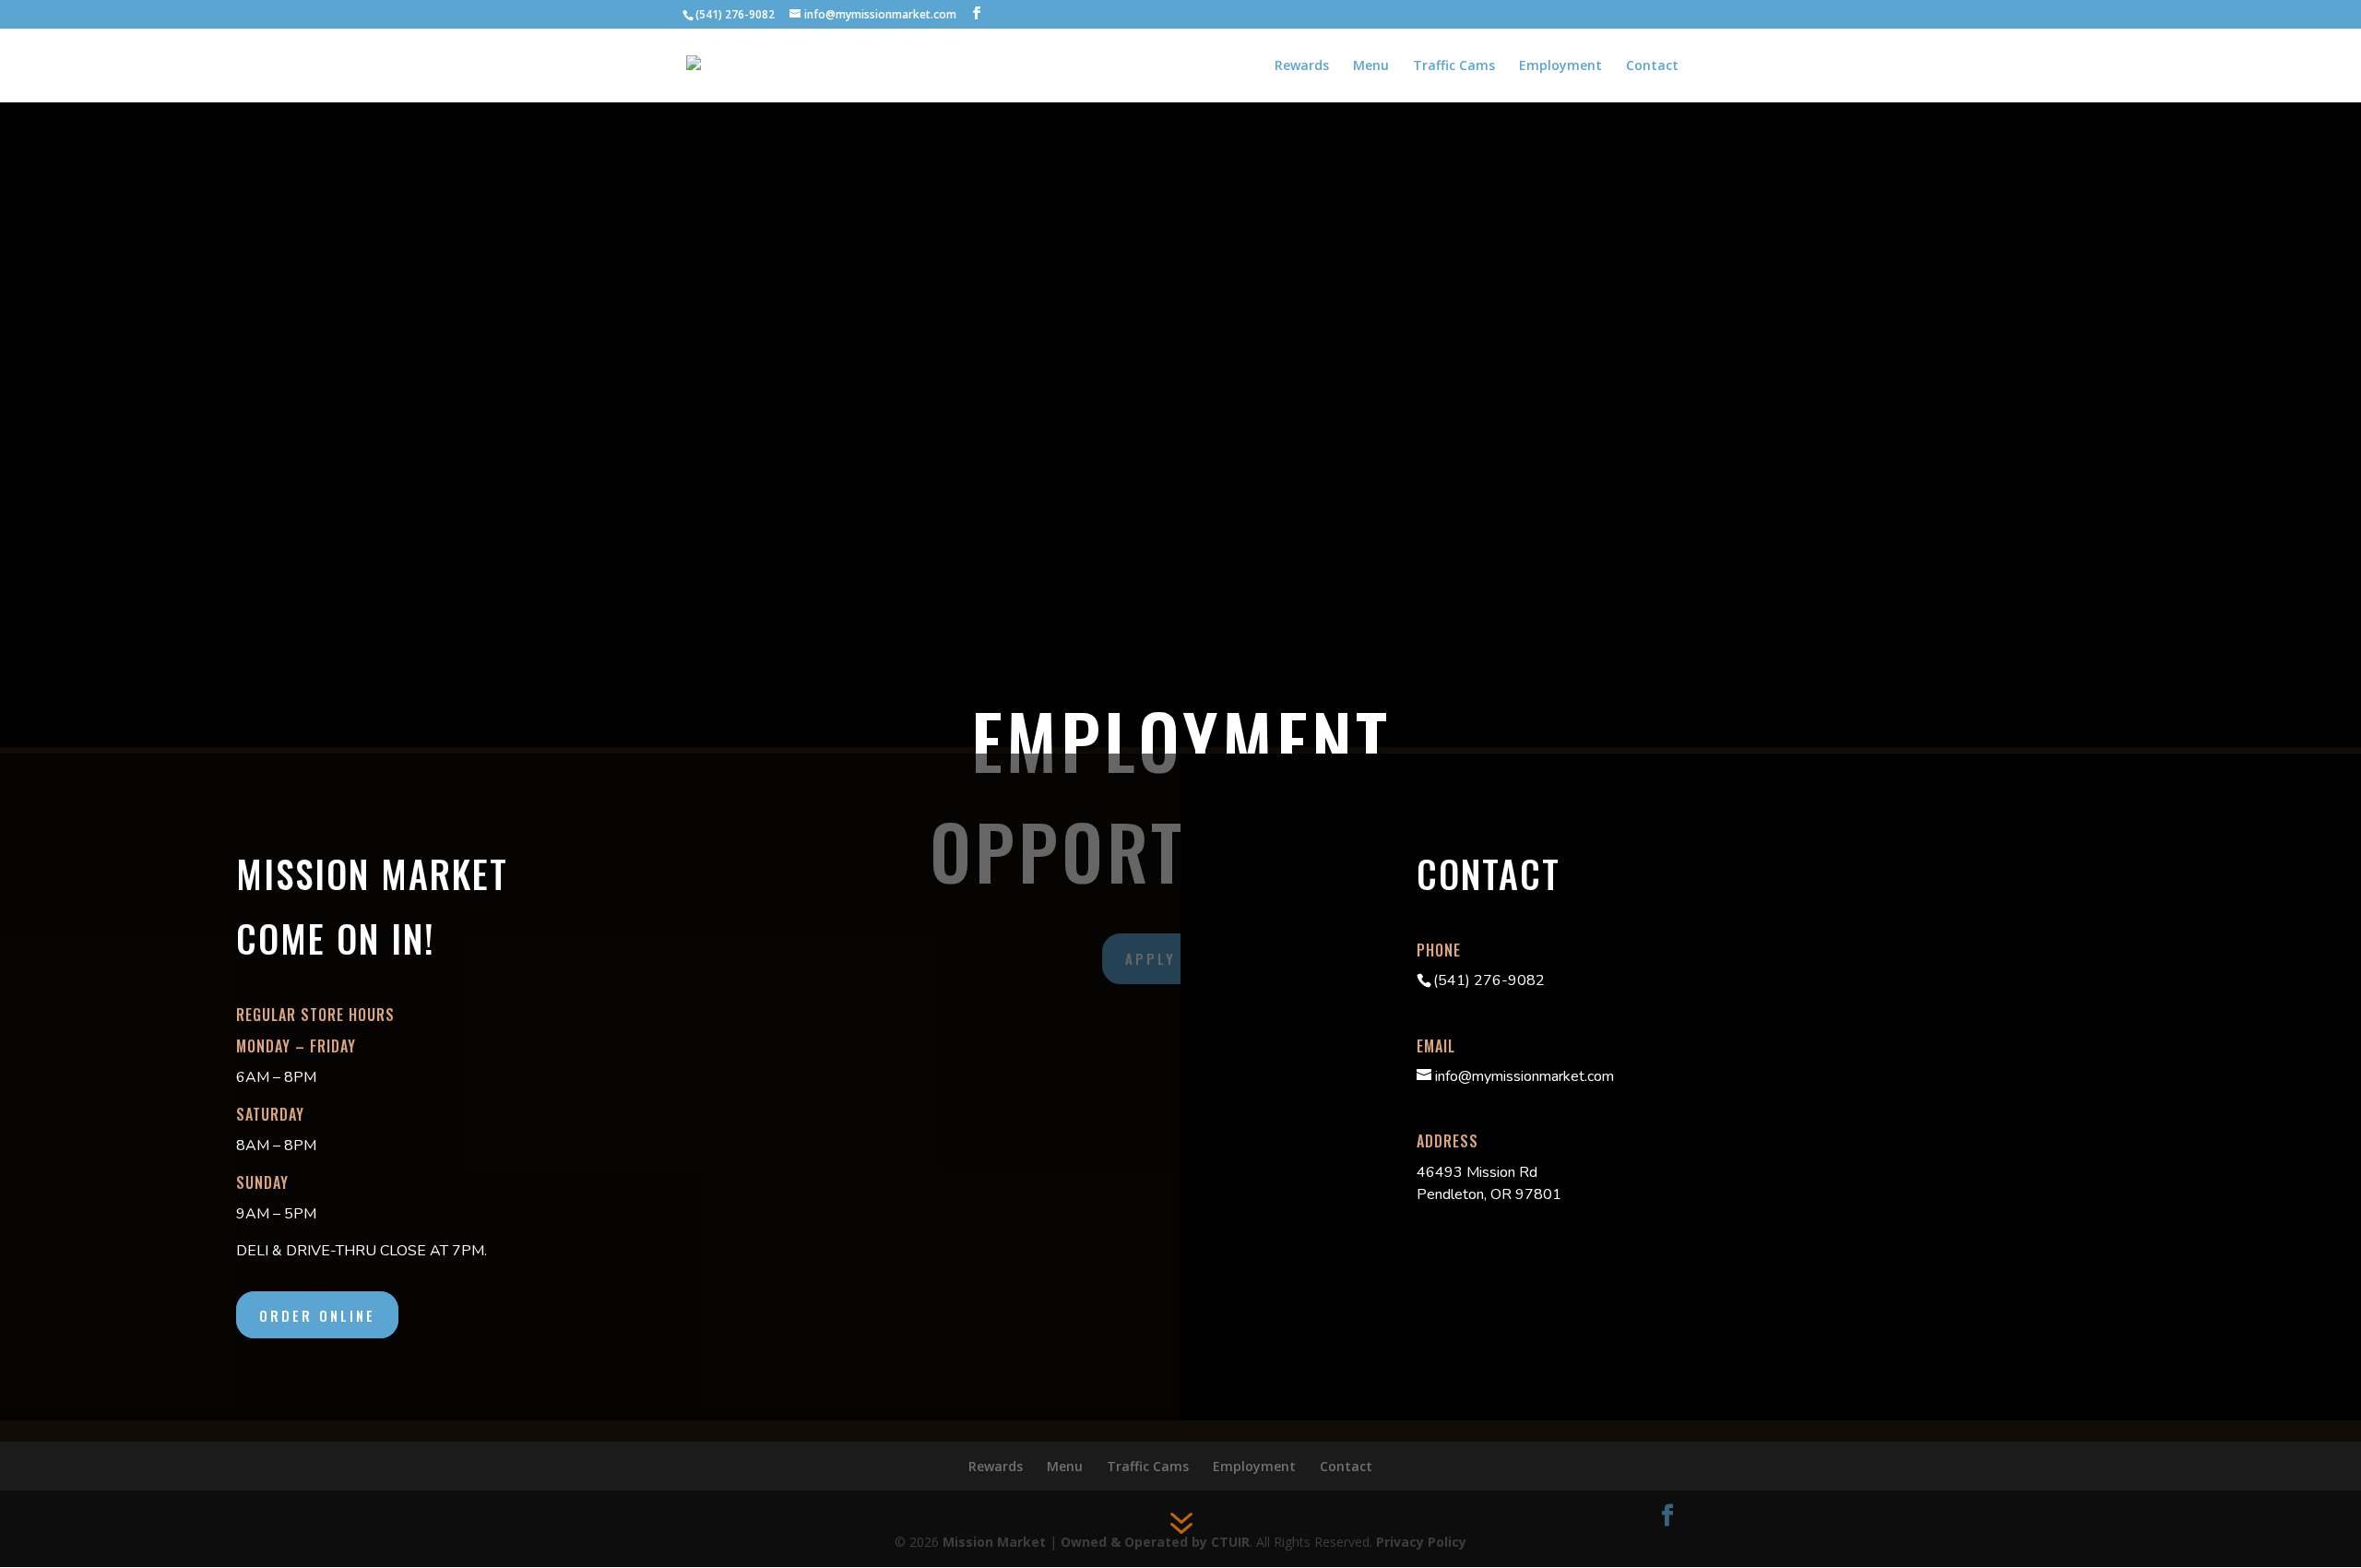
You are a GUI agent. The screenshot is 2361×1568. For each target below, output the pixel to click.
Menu (1371, 66)
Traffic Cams (1454, 66)
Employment (1560, 66)
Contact (1652, 66)
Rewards (1302, 66)
